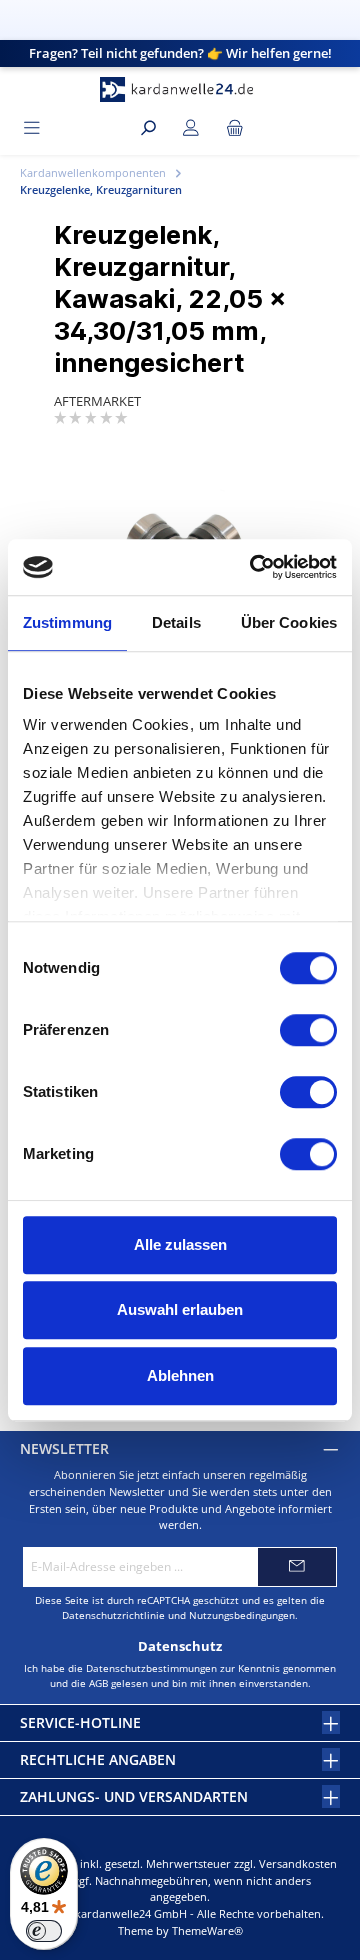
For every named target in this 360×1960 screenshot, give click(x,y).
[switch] (308, 1030)
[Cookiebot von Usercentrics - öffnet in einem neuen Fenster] (254, 567)
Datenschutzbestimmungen (151, 1668)
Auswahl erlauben (180, 1309)
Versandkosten (298, 1863)
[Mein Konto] (191, 128)
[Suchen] (148, 128)
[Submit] (297, 1567)
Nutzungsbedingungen (242, 1615)
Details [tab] (176, 622)
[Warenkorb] (235, 128)
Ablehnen (180, 1375)
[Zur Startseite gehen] (180, 89)
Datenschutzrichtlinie (113, 1615)
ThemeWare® (207, 1930)
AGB (98, 1683)
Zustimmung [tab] (67, 622)
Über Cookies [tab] (289, 622)
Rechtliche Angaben (98, 1759)
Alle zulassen (180, 1244)
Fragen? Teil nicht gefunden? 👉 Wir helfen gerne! (180, 53)
